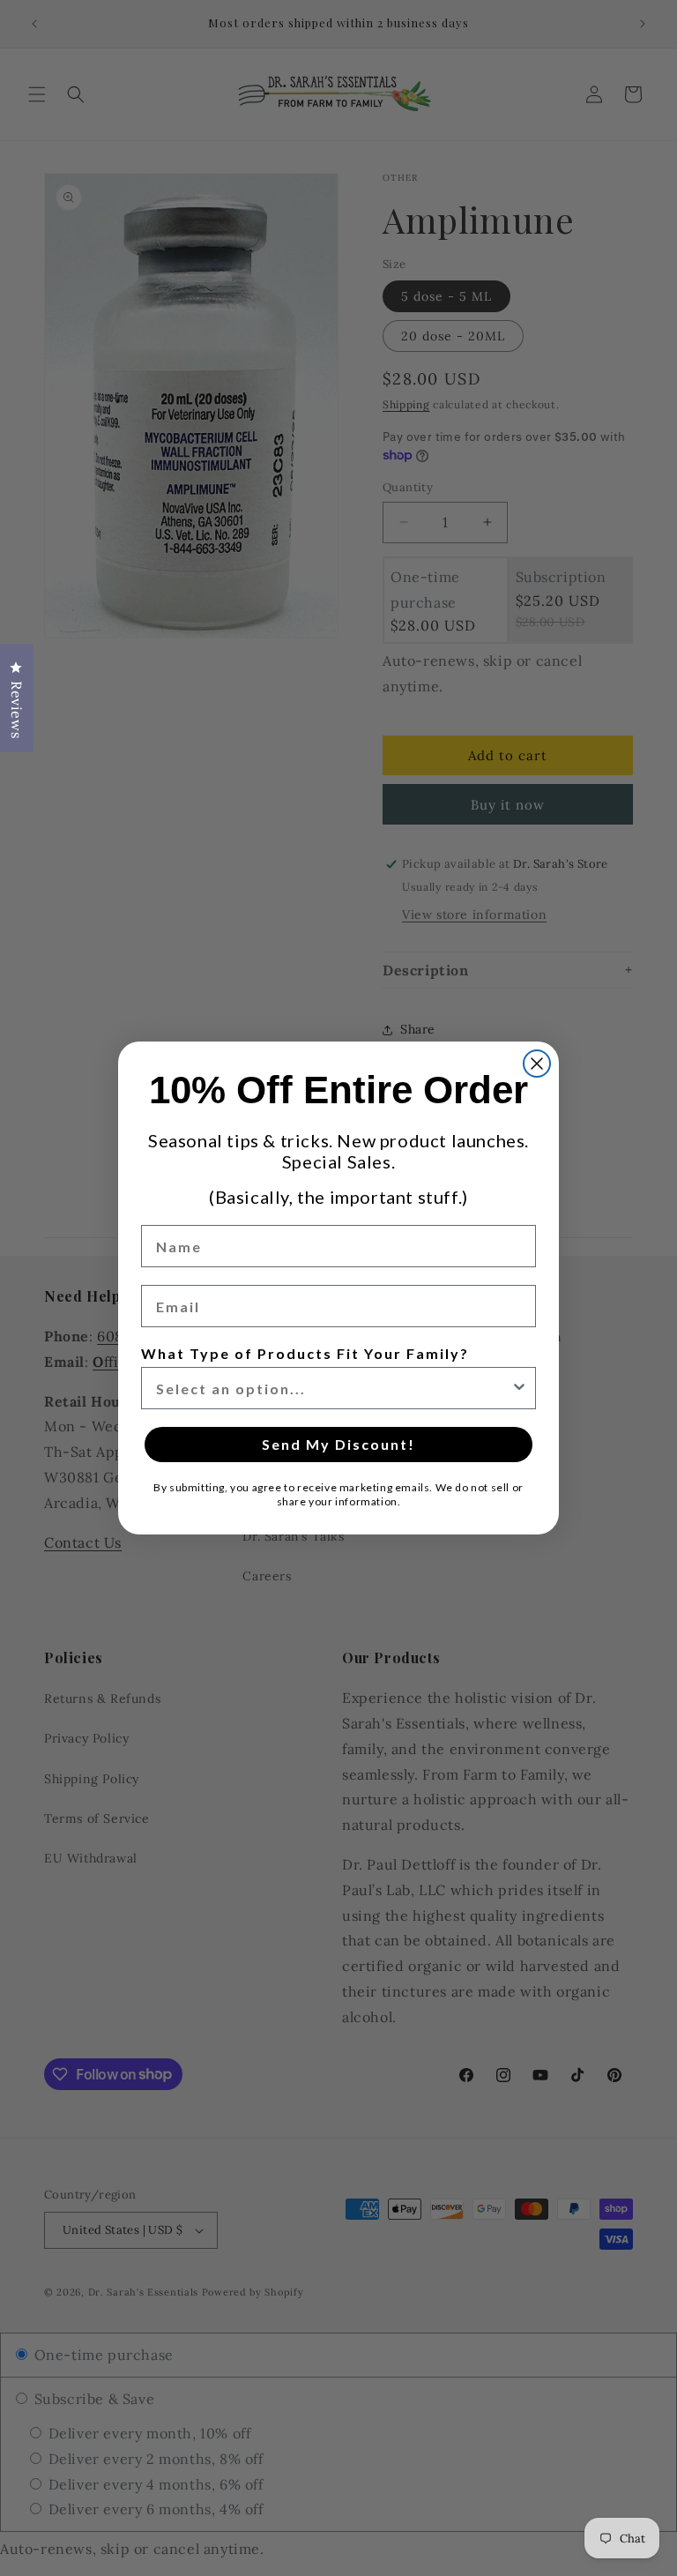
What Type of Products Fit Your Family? (305, 1353)
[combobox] (333, 1388)
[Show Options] (519, 1388)
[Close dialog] (537, 1064)
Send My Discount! (338, 1444)
